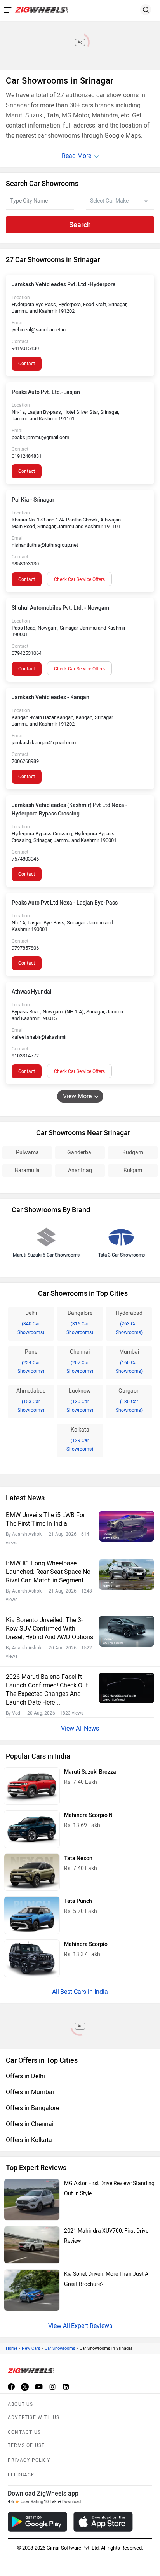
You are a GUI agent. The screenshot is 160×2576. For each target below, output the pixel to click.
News (91, 1728)
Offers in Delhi (25, 2076)
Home (12, 2348)
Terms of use (26, 2445)
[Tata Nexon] (32, 1872)
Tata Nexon (78, 1858)
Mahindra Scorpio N (88, 1815)
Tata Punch (78, 1901)
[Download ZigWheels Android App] (37, 2522)
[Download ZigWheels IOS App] (103, 2522)
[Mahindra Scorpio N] (32, 1829)
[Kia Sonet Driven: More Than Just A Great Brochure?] (32, 2290)
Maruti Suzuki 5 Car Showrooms (46, 1255)
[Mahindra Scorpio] (32, 1958)
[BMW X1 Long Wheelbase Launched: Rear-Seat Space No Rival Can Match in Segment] (127, 1574)
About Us (21, 2404)
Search (80, 225)
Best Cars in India (84, 1992)
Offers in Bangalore (32, 2108)
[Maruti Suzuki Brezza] (32, 1786)
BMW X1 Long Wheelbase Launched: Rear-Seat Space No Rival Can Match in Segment (48, 1572)
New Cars (31, 2348)
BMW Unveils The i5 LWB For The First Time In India (45, 1519)
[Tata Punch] (32, 1915)
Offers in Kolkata (29, 2140)
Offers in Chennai (30, 2124)
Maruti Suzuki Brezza (90, 1772)
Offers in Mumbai (30, 2092)
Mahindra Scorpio (86, 1944)
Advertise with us (34, 2417)
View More (77, 1096)
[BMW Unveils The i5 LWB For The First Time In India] (127, 1526)
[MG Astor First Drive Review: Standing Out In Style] (32, 2200)
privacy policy (29, 2460)
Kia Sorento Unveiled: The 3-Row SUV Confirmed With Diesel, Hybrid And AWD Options (50, 1628)
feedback (21, 2475)
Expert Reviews (92, 2326)
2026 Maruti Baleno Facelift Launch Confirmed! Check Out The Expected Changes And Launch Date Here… (47, 1690)
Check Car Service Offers (79, 579)
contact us (24, 2432)
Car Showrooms (60, 2348)
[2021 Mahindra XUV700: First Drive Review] (32, 2245)
